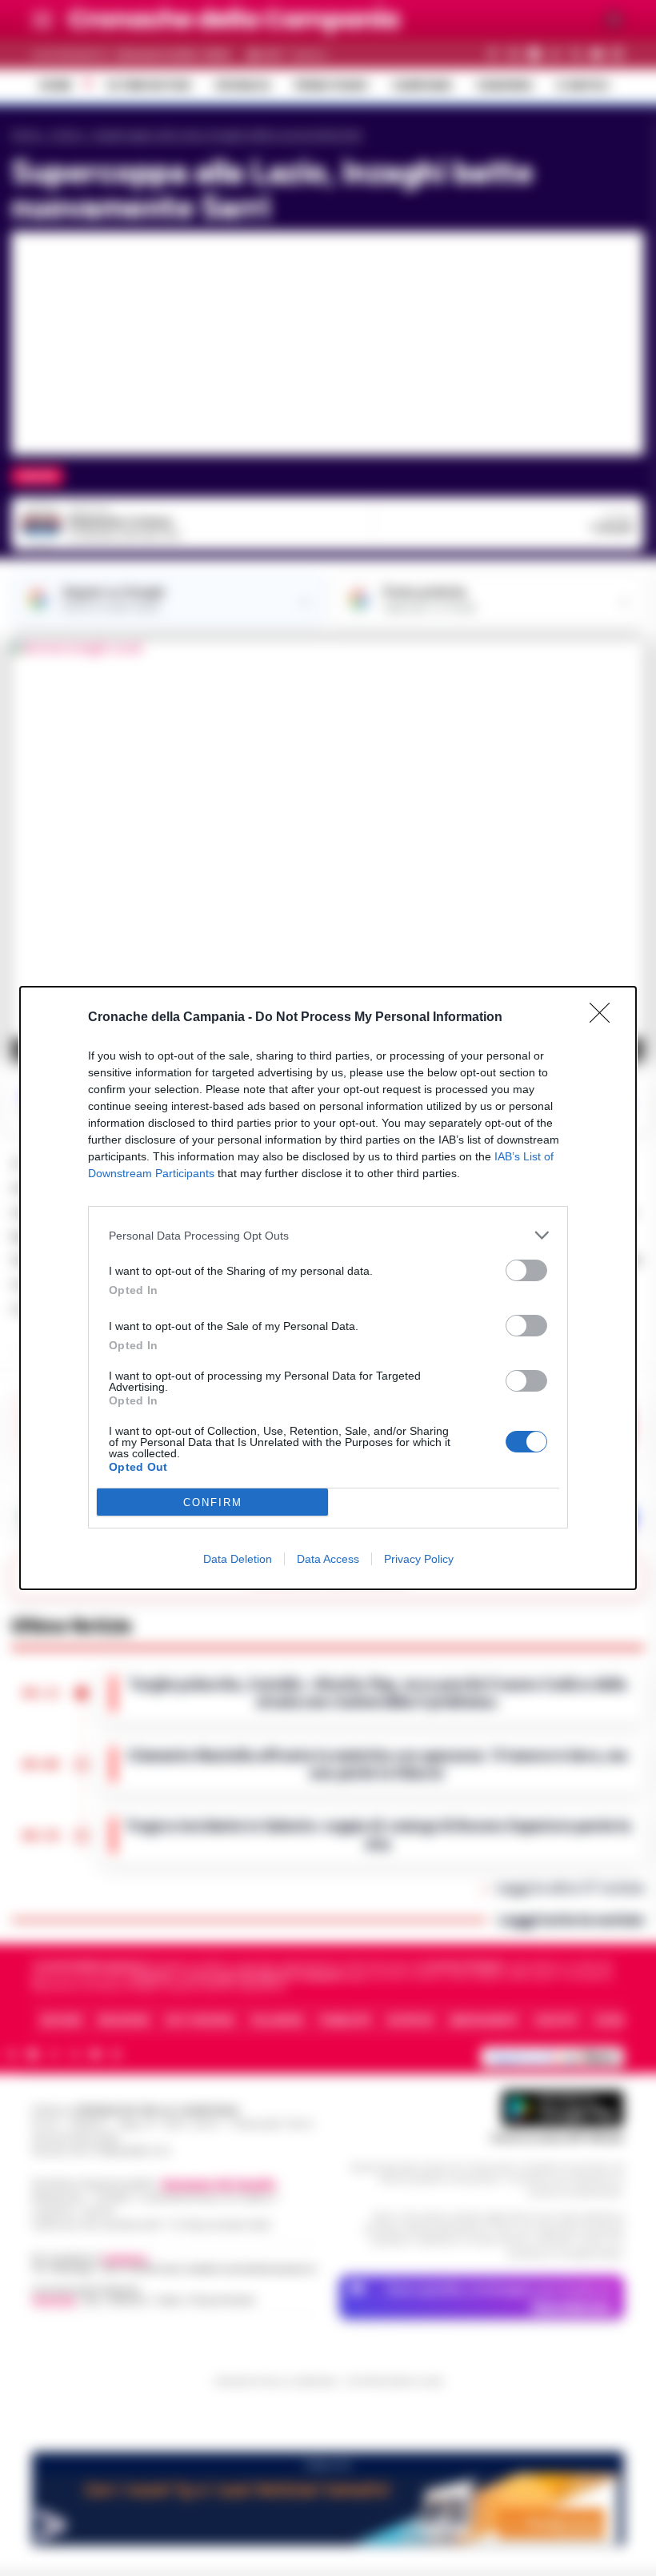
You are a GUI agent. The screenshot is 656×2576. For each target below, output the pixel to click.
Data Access (328, 1559)
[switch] (526, 1270)
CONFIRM (213, 1502)
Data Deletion (238, 1559)
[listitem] (328, 1235)
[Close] (605, 1018)
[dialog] (328, 1288)
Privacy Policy (419, 1559)
